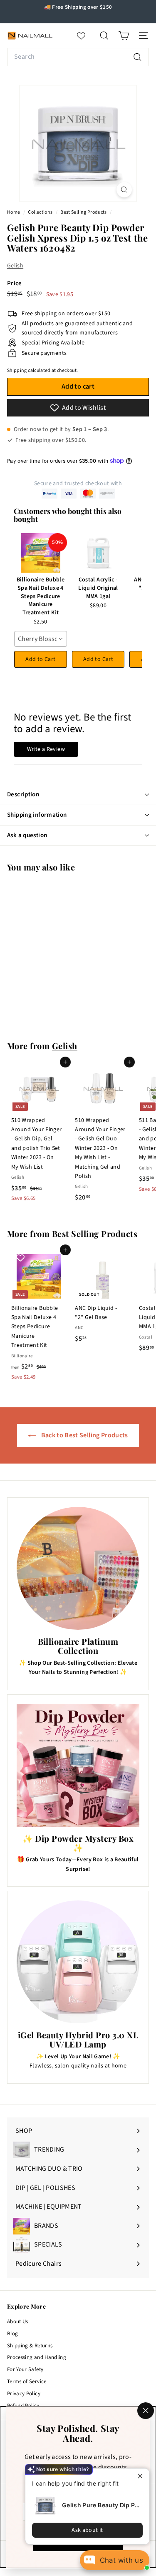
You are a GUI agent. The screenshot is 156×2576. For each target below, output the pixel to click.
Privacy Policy (24, 2394)
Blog (12, 2334)
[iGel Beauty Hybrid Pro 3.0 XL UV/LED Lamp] (78, 1962)
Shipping (17, 370)
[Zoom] (124, 190)
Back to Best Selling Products (84, 1435)
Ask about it (87, 2530)
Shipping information (37, 815)
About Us (18, 2322)
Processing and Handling (37, 2357)
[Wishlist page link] (85, 36)
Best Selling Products (83, 212)
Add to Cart (40, 659)
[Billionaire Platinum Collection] (78, 1568)
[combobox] (78, 57)
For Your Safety (25, 2369)
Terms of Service (27, 2381)
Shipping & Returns (30, 2346)
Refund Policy (23, 2406)
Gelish (15, 266)
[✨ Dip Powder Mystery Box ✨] (78, 1765)
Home (14, 212)
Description (23, 794)
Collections (41, 212)
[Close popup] (142, 2476)
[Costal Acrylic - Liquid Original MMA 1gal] (98, 553)
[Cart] (124, 36)
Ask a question (27, 835)
